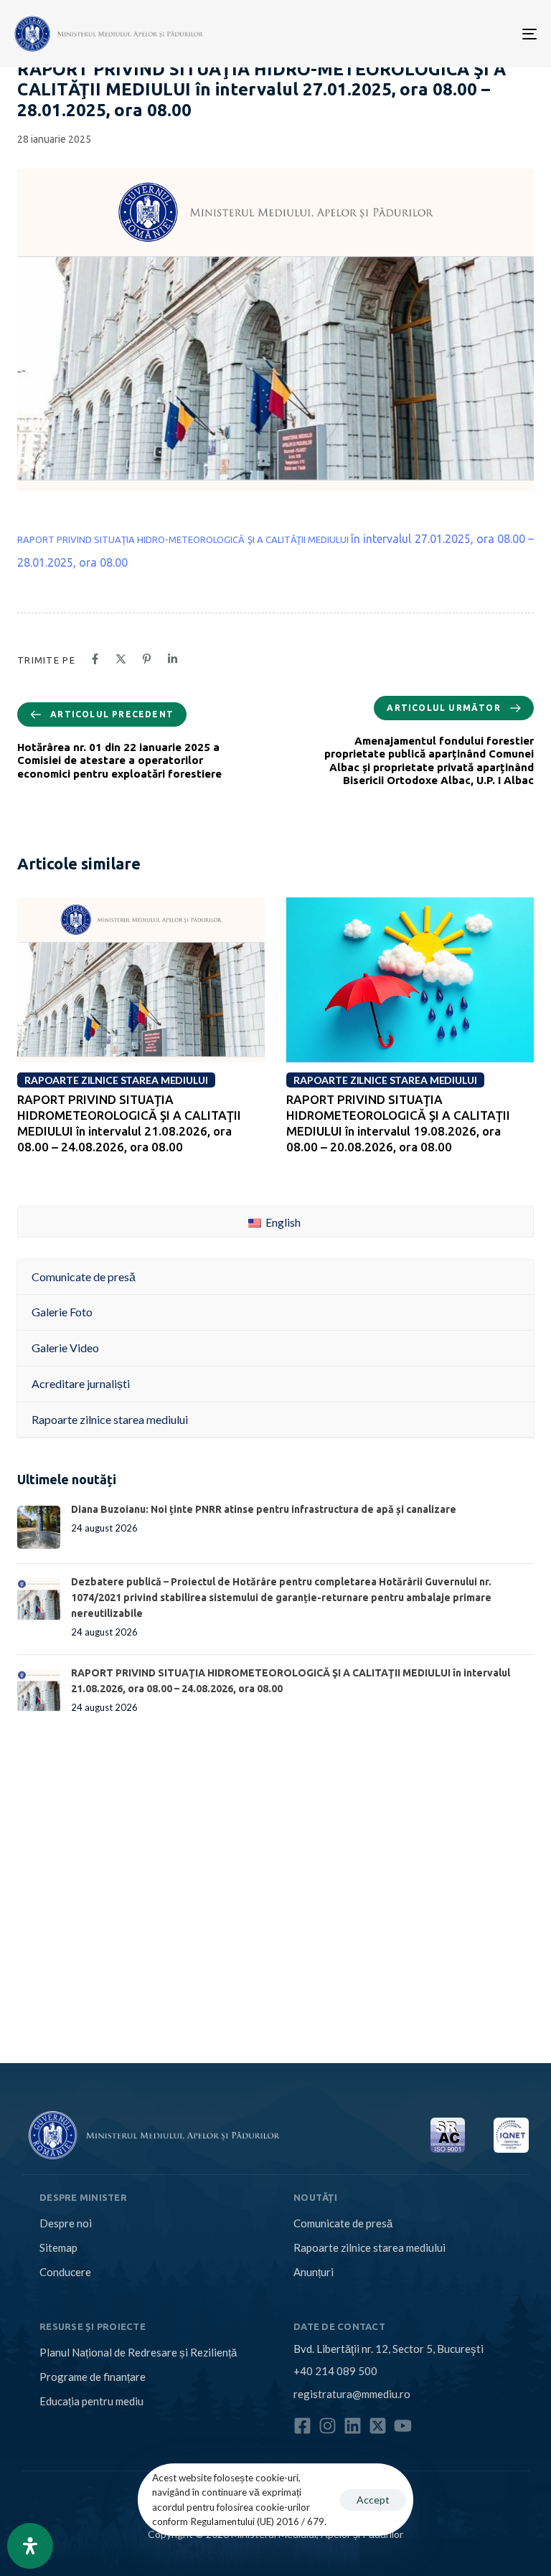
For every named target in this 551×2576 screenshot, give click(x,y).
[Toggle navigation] (449, 34)
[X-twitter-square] (378, 2426)
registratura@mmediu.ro (352, 2394)
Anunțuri (314, 2272)
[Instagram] (328, 2426)
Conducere (65, 2272)
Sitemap (58, 2247)
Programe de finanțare (93, 2377)
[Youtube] (403, 2426)
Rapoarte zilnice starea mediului (369, 2247)
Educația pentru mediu (91, 2401)
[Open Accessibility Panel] (30, 2546)
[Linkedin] (353, 2426)
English (282, 1222)
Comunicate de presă (343, 2223)
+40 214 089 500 (335, 2371)
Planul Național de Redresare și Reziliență (138, 2352)
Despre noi (66, 2223)
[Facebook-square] (302, 2426)
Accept (373, 2500)
